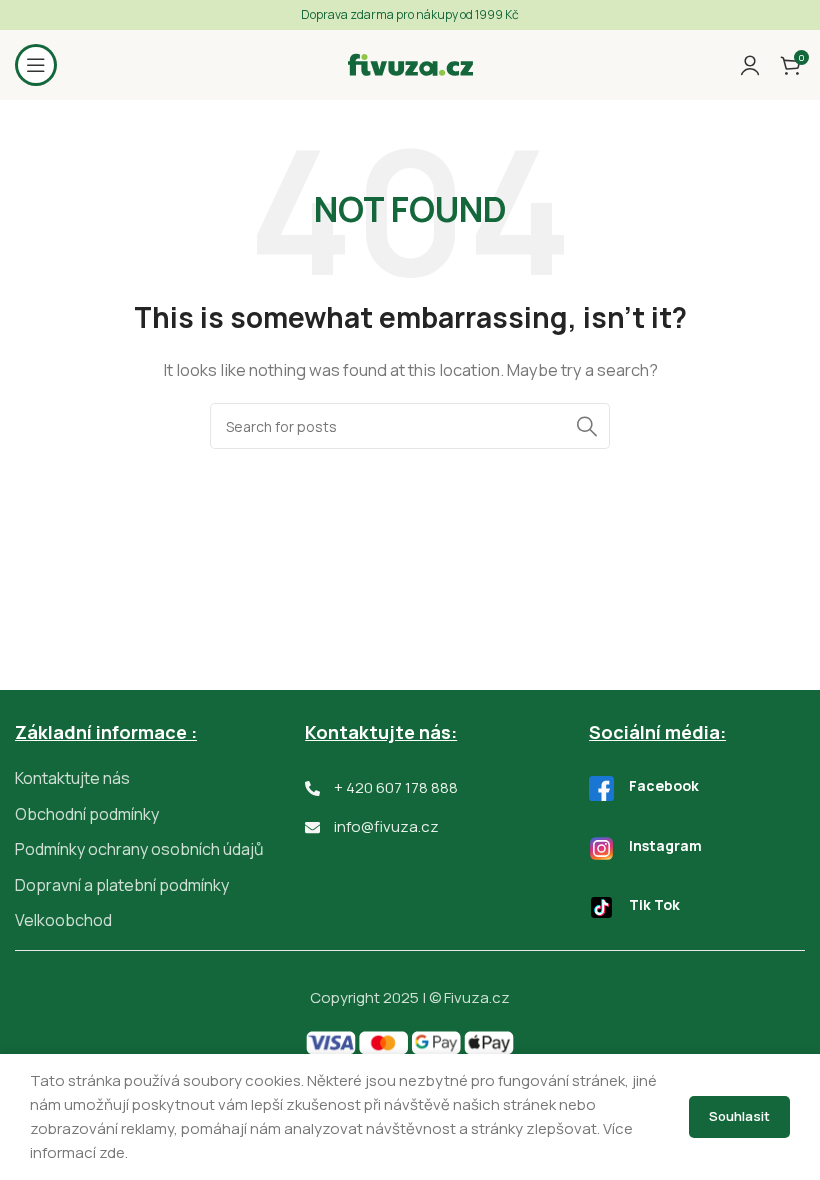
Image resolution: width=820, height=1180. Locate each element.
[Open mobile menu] (36, 65)
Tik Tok (654, 904)
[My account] (750, 65)
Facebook (664, 785)
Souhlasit (739, 1116)
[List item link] (160, 779)
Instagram (665, 845)
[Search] (587, 426)
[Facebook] (601, 788)
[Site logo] (410, 63)
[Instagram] (601, 848)
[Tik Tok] (601, 907)
